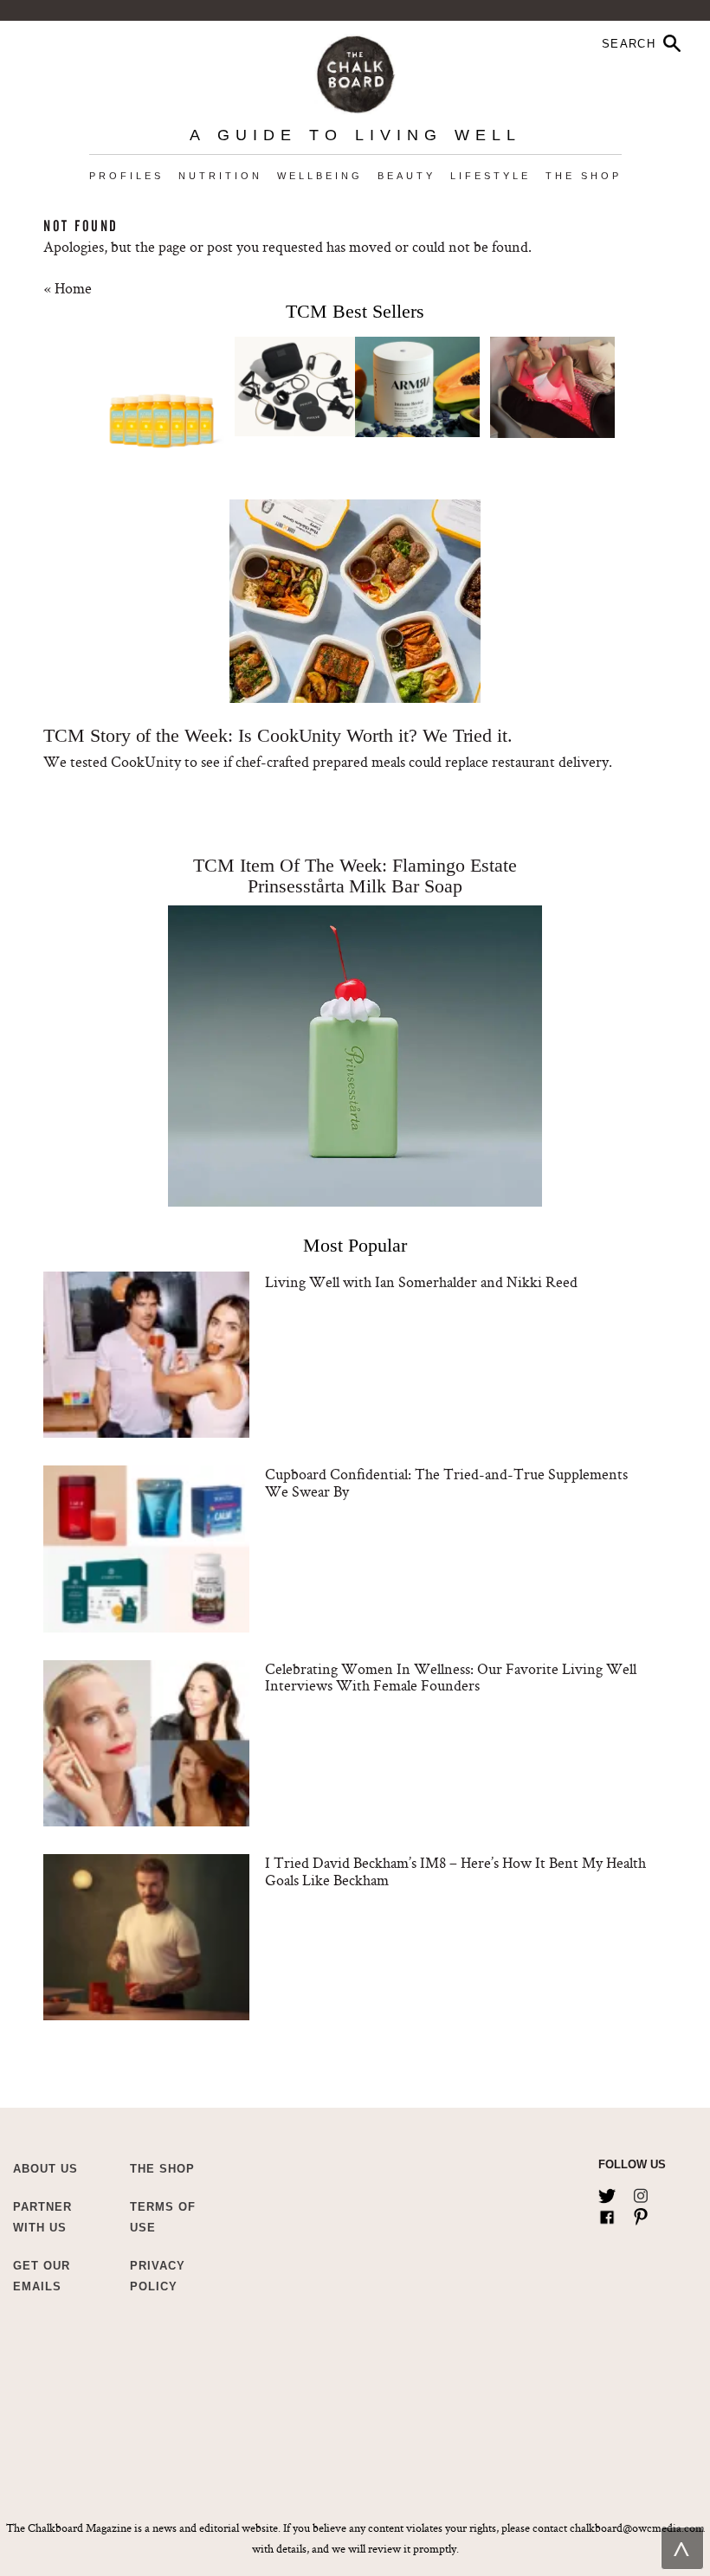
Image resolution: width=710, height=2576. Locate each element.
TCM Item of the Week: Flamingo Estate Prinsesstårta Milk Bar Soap (355, 876)
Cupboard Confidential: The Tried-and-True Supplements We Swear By (446, 1482)
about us (45, 2169)
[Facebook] (607, 2213)
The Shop (584, 176)
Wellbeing (320, 176)
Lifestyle (491, 176)
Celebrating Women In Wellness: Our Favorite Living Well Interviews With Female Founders (451, 1677)
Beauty (407, 176)
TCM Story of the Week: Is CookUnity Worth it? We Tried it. (278, 735)
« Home (68, 288)
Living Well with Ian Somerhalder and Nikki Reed (421, 1282)
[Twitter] (607, 2193)
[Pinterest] (641, 2213)
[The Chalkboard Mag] (355, 71)
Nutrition (220, 176)
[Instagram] (641, 2193)
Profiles (126, 176)
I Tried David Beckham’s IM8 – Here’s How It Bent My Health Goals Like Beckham (455, 1871)
